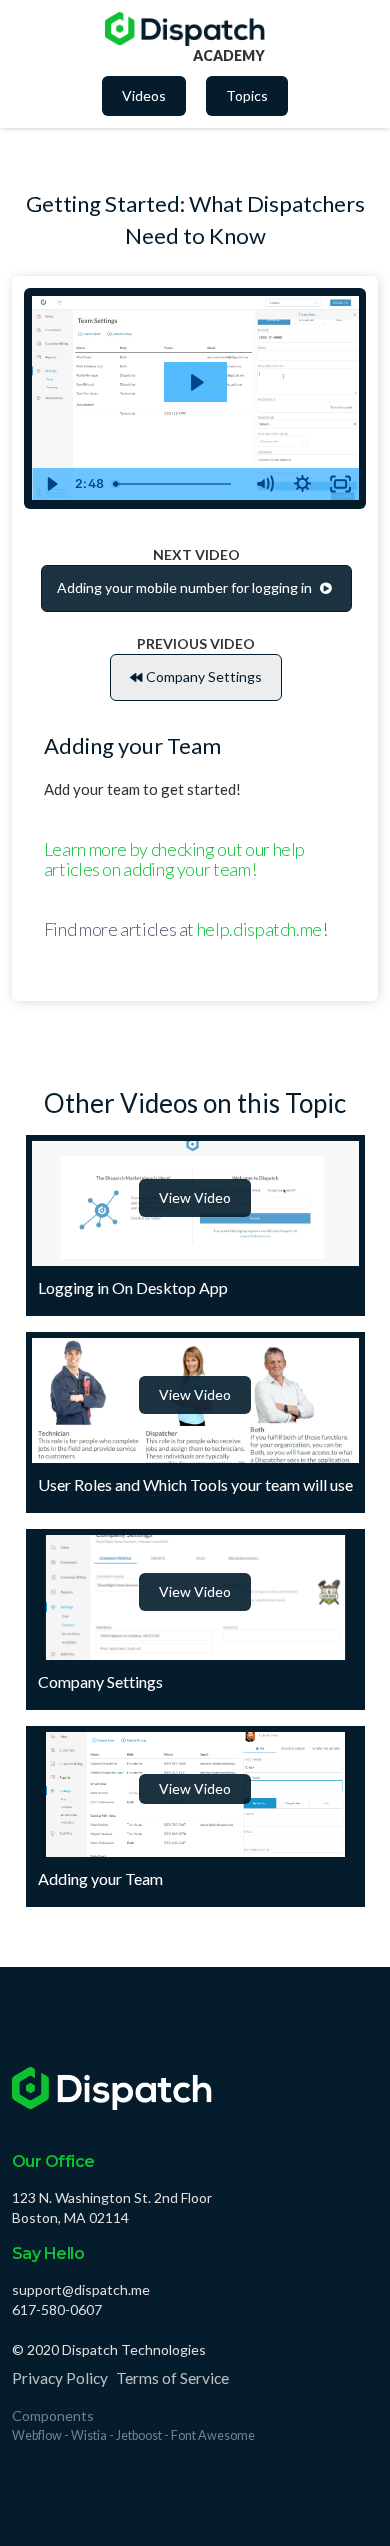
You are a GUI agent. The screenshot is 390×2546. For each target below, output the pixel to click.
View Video (195, 1197)
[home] (185, 29)
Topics (247, 95)
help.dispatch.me (259, 929)
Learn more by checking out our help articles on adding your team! (174, 859)
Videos (144, 95)
